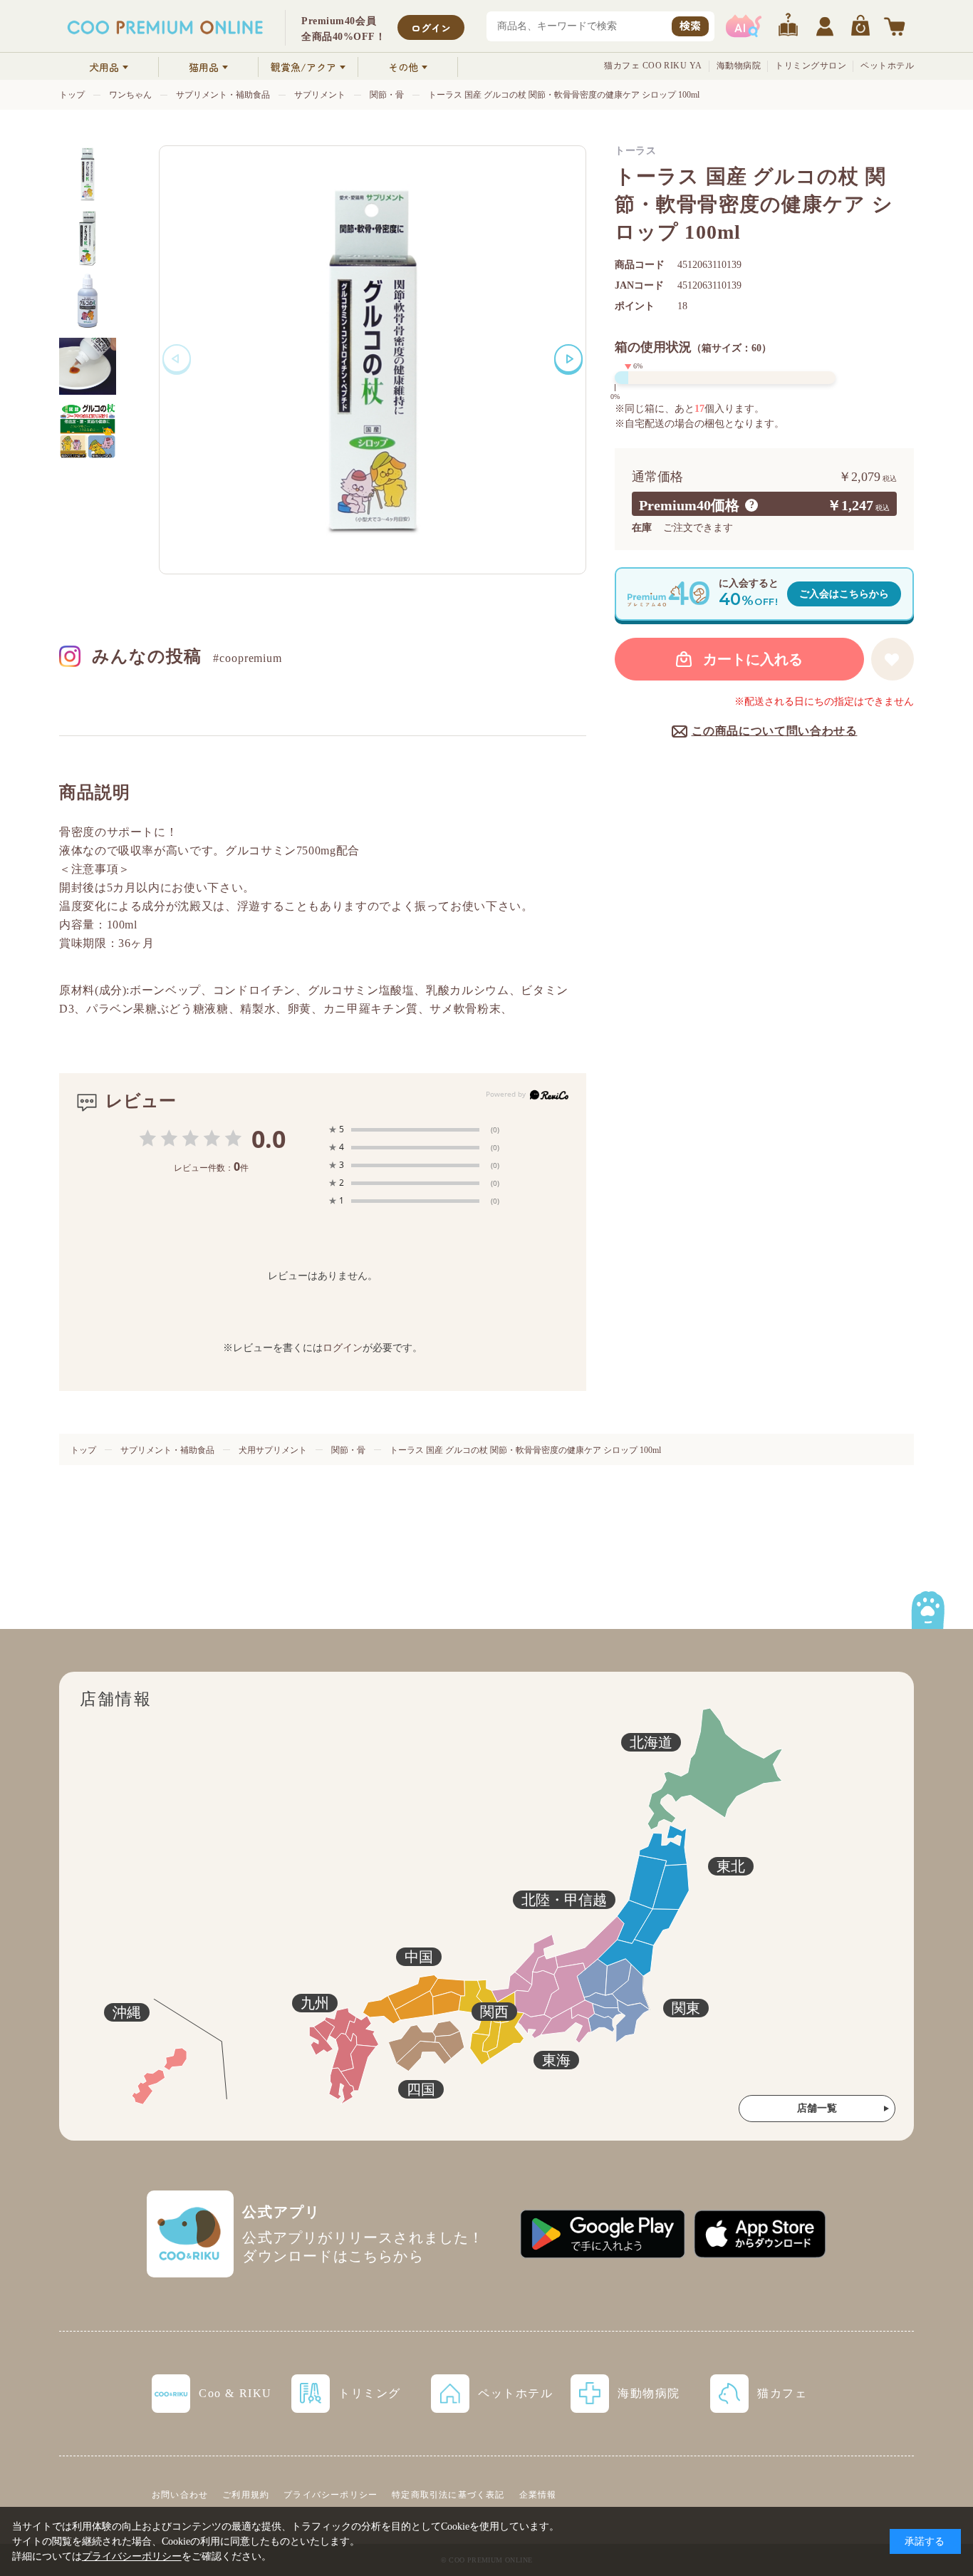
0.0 (269, 1139)
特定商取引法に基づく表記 (448, 2495)
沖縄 (127, 2012)
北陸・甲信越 (564, 1900)
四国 (421, 2089)
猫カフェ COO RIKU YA (653, 66)
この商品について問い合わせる (775, 731)
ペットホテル (887, 66)
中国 (419, 1957)
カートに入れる (753, 659)
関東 (686, 2008)
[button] (568, 358)
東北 (731, 1866)
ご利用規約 (246, 2495)
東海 (556, 2060)
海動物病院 (739, 66)
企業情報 (538, 2495)
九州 (315, 2003)
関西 (494, 2012)
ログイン (431, 28)
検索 (690, 25)
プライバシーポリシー (331, 2495)
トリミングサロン (811, 66)
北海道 (651, 1742)
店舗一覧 (817, 2108)
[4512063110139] (88, 174)
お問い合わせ (180, 2495)
